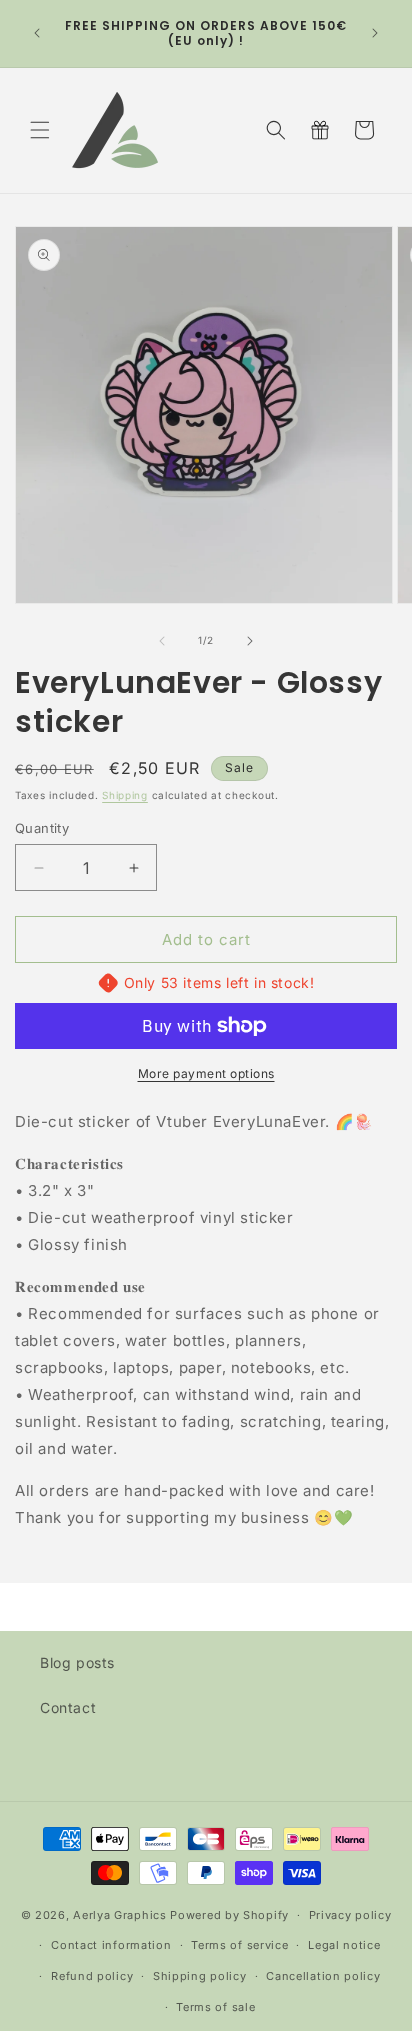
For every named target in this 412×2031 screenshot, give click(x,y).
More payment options (206, 1073)
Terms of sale (215, 2007)
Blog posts (77, 1662)
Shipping (125, 795)
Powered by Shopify (229, 1915)
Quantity (42, 828)
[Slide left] (162, 641)
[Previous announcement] (37, 33)
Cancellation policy (323, 1976)
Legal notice (344, 1945)
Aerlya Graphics (120, 1915)
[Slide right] (250, 641)
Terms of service (239, 1945)
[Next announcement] (375, 33)
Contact (68, 1707)
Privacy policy (350, 1915)
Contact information (111, 1945)
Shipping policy (200, 1976)
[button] (40, 130)
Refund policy (92, 1976)
